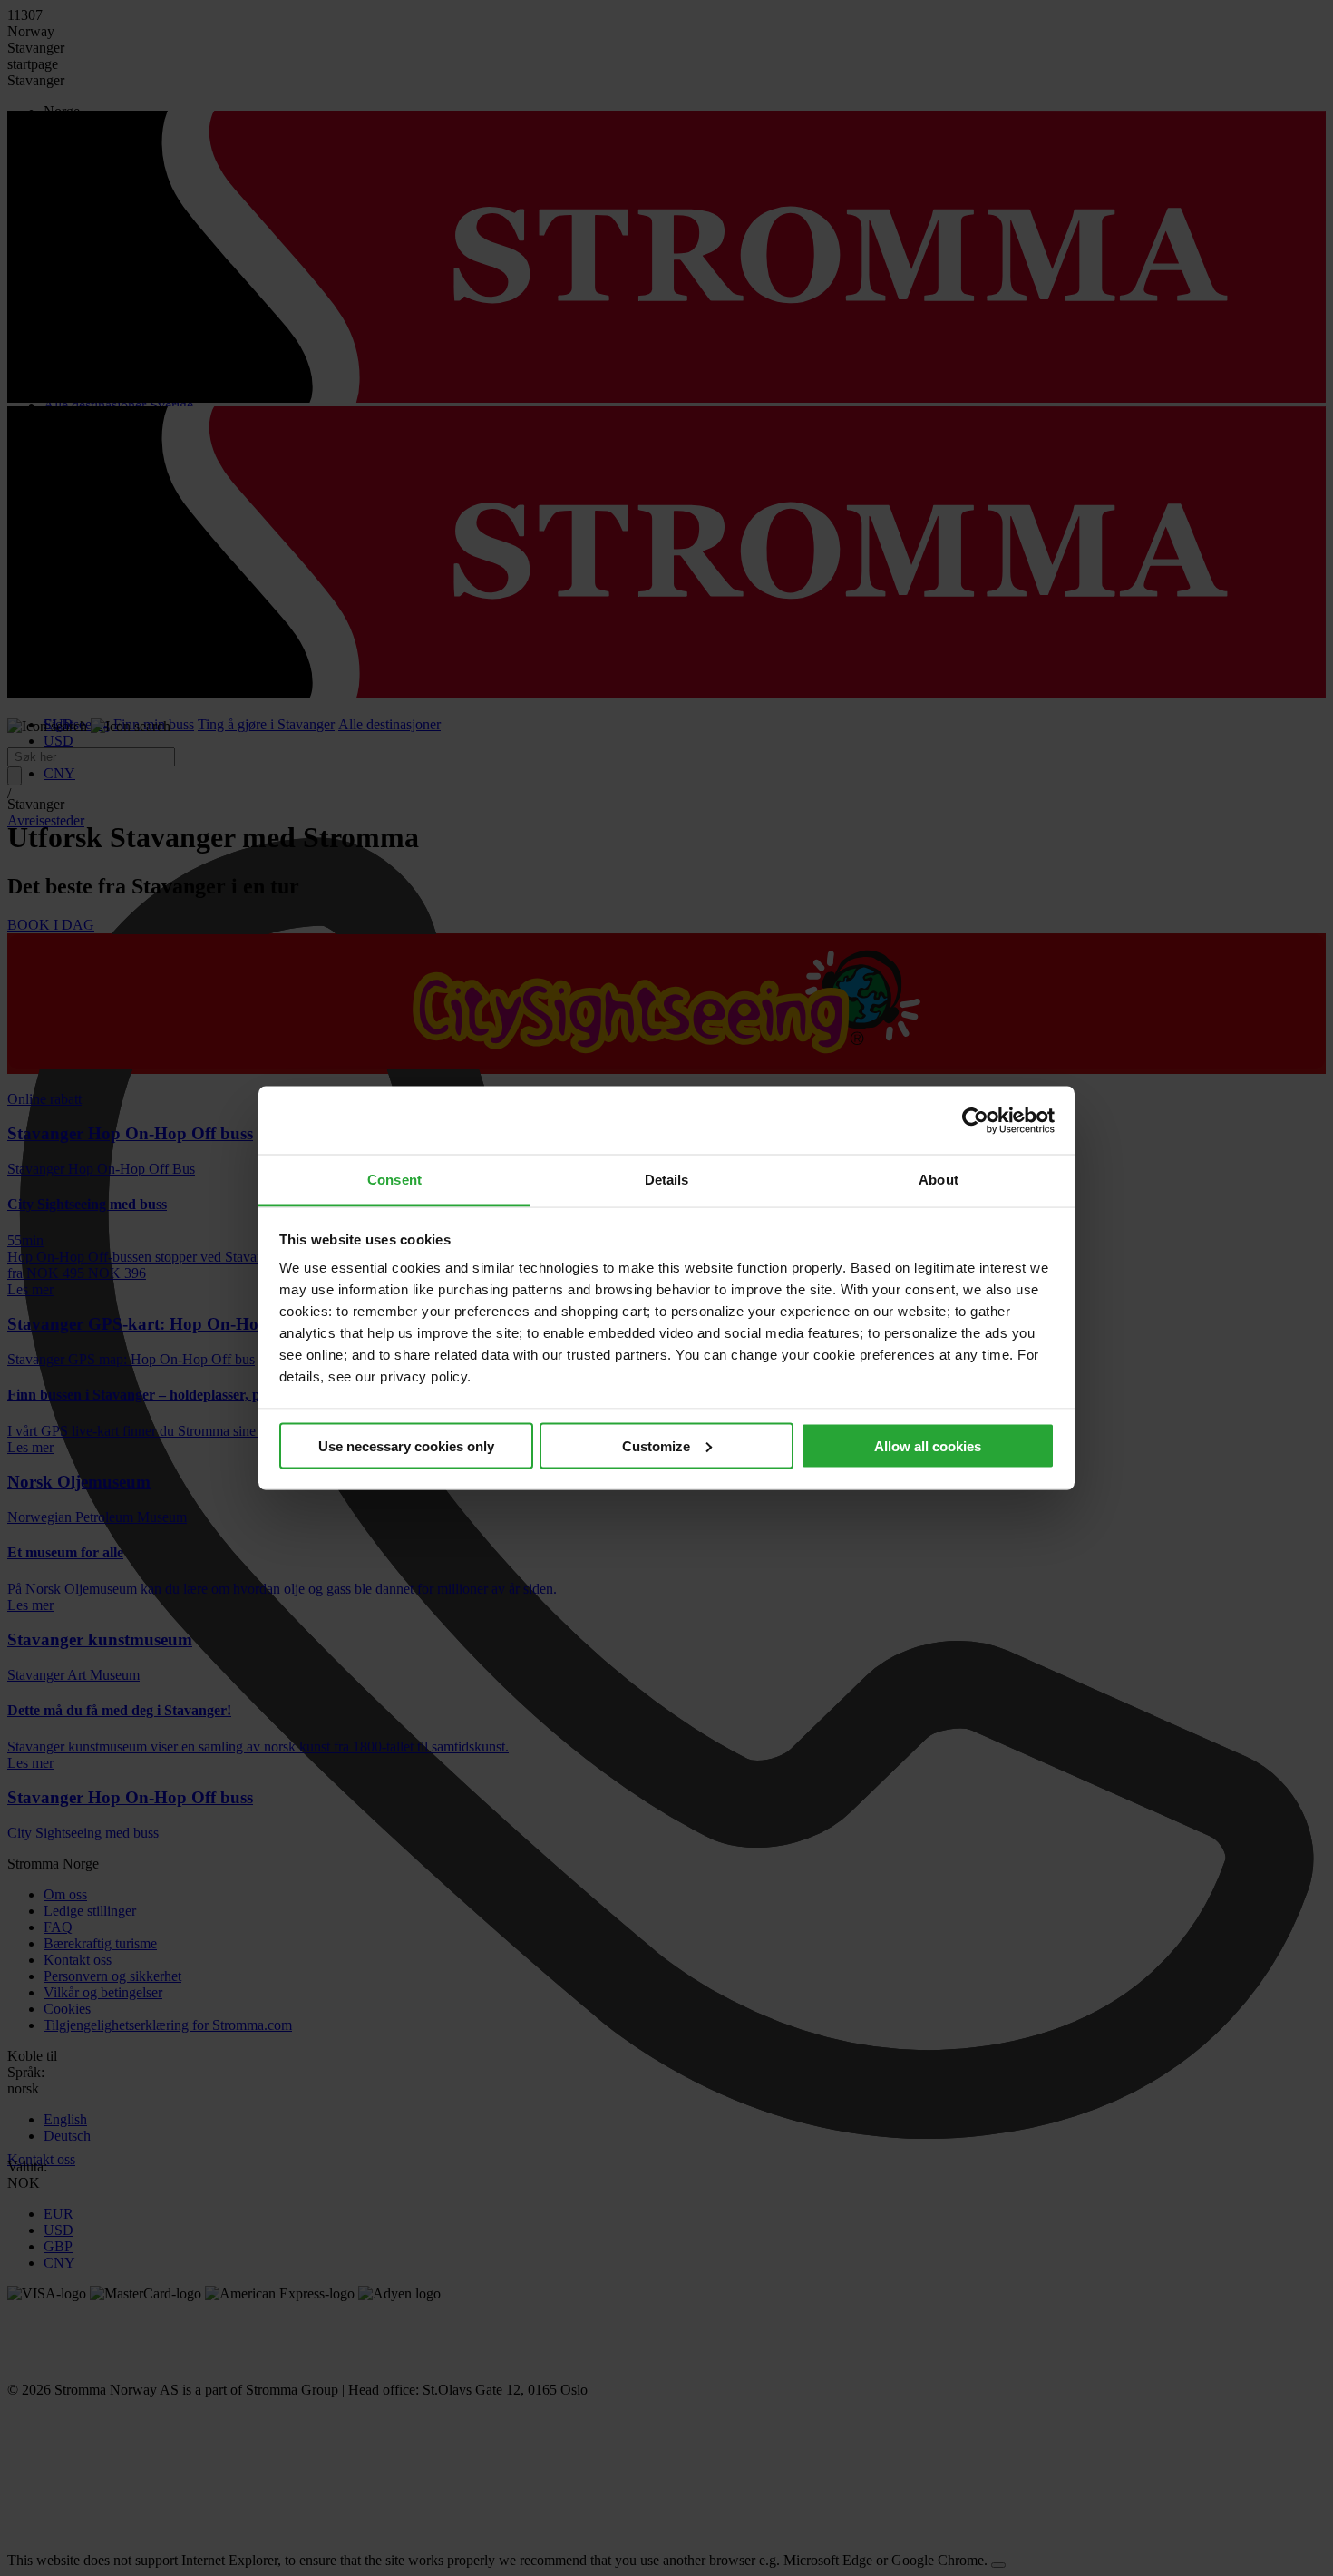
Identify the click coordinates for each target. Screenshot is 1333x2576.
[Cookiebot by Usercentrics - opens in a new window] (975, 1120)
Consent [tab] (394, 1180)
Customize (656, 1445)
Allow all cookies (928, 1445)
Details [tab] (667, 1180)
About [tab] (939, 1180)
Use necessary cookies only (406, 1445)
